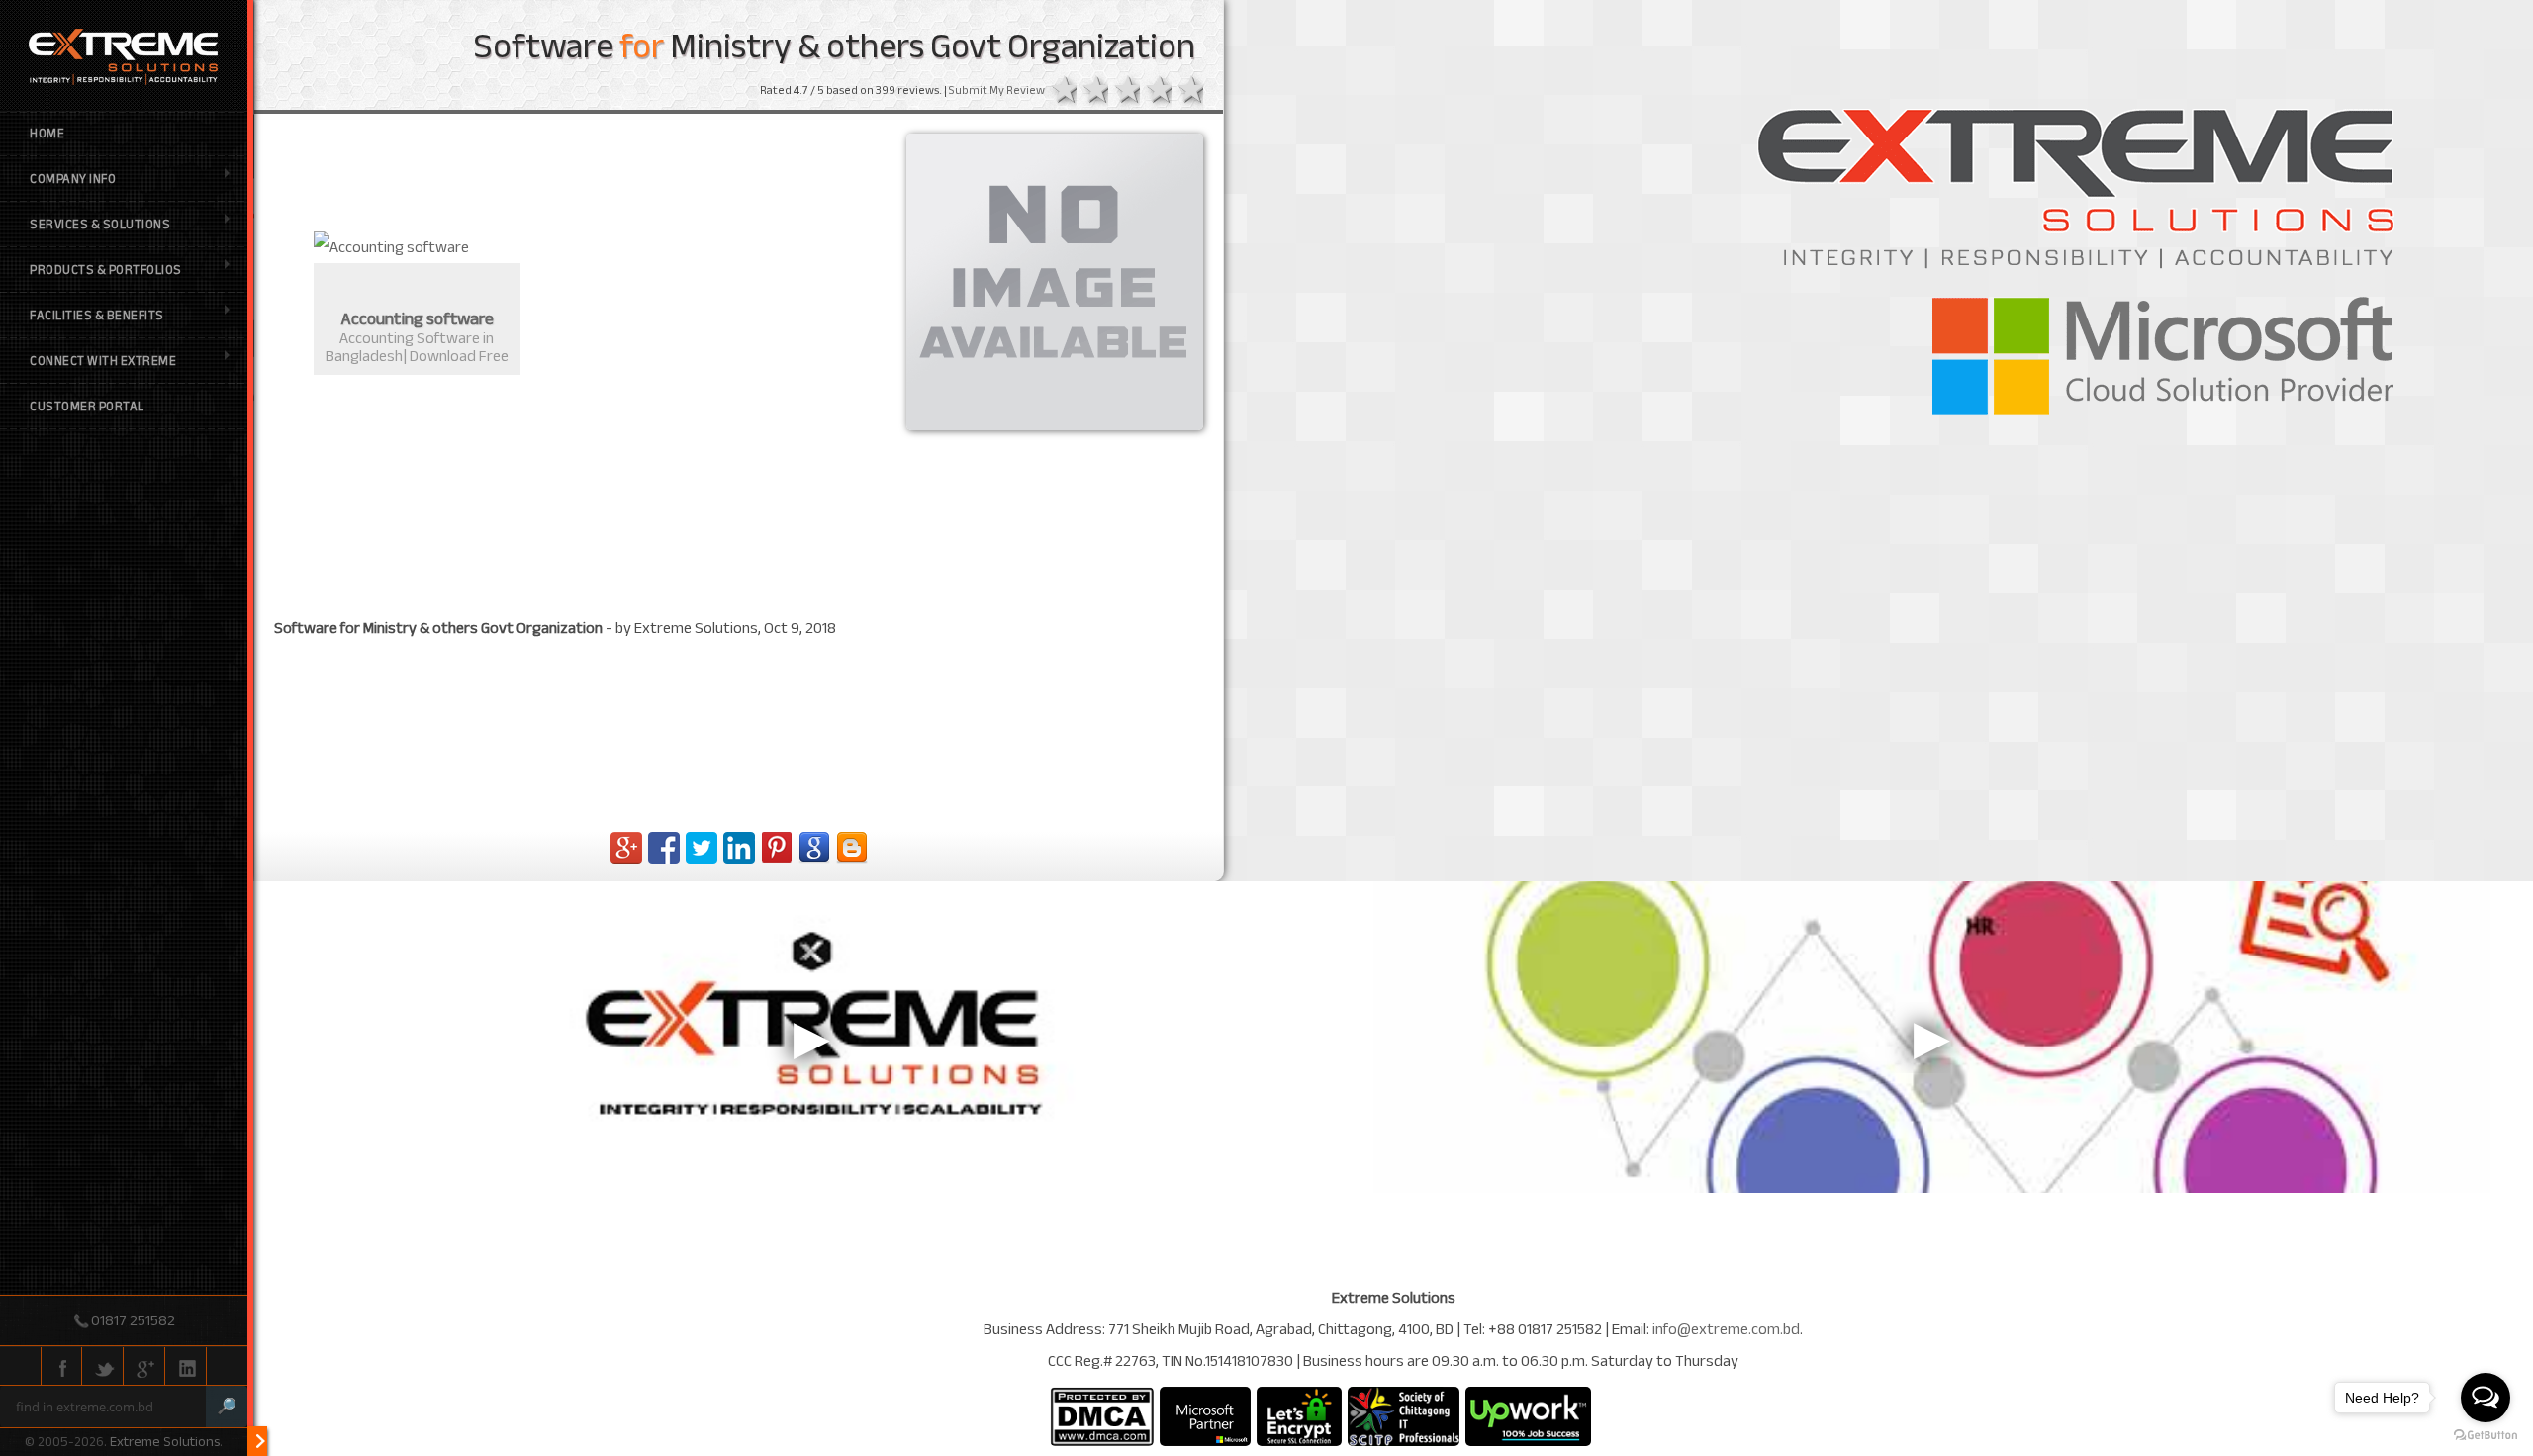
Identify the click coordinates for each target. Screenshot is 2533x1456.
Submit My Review (997, 90)
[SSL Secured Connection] (1299, 1416)
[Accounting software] (417, 247)
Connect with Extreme (103, 361)
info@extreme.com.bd (1726, 1329)
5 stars (1187, 91)
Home (47, 134)
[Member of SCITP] (1404, 1416)
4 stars (1156, 91)
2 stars (1092, 91)
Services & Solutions (100, 225)
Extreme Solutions (165, 1442)
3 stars (1124, 91)
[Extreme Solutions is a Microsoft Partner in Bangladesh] (1205, 1416)
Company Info (73, 179)
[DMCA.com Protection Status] (1102, 1416)
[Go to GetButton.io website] (2486, 1436)
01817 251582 (133, 1320)
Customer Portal (87, 407)
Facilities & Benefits (97, 316)
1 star (1061, 91)
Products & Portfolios (106, 270)
